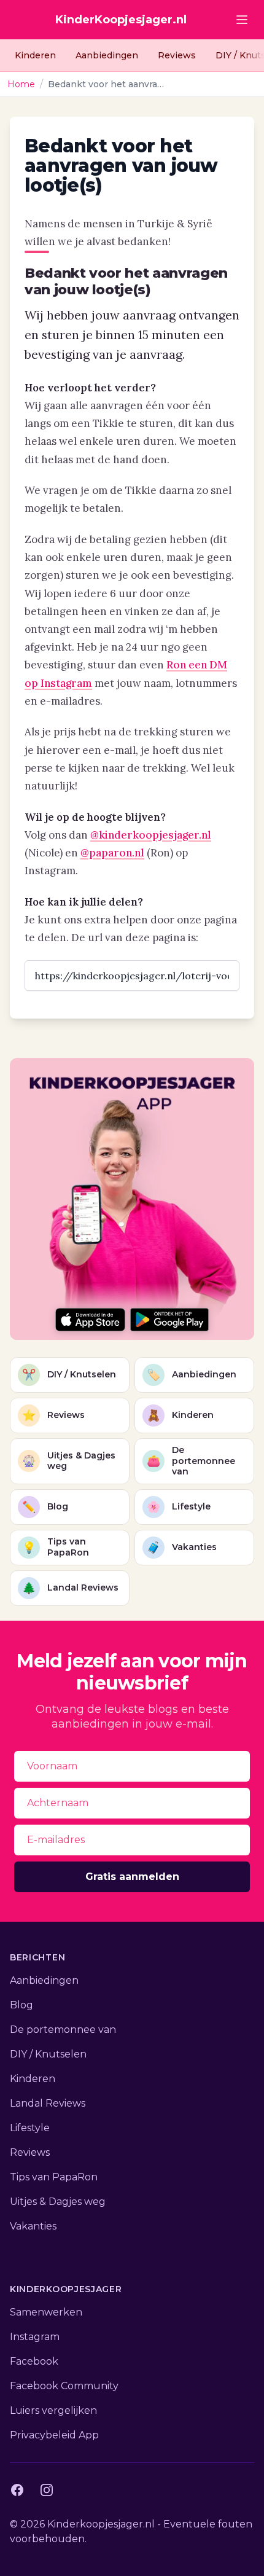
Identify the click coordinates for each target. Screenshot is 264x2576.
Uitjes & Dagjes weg (58, 2202)
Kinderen (35, 55)
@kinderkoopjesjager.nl (151, 835)
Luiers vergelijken (53, 2410)
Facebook (34, 2361)
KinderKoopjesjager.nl (121, 20)
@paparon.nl (112, 853)
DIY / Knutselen (48, 2054)
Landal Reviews (48, 2103)
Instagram (35, 2337)
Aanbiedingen (107, 55)
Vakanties (33, 2226)
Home (21, 84)
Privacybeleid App (54, 2435)
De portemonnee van (63, 2030)
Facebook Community (64, 2386)
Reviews (177, 55)
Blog (21, 2005)
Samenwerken (46, 2312)
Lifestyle (30, 2128)
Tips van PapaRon (54, 2177)
